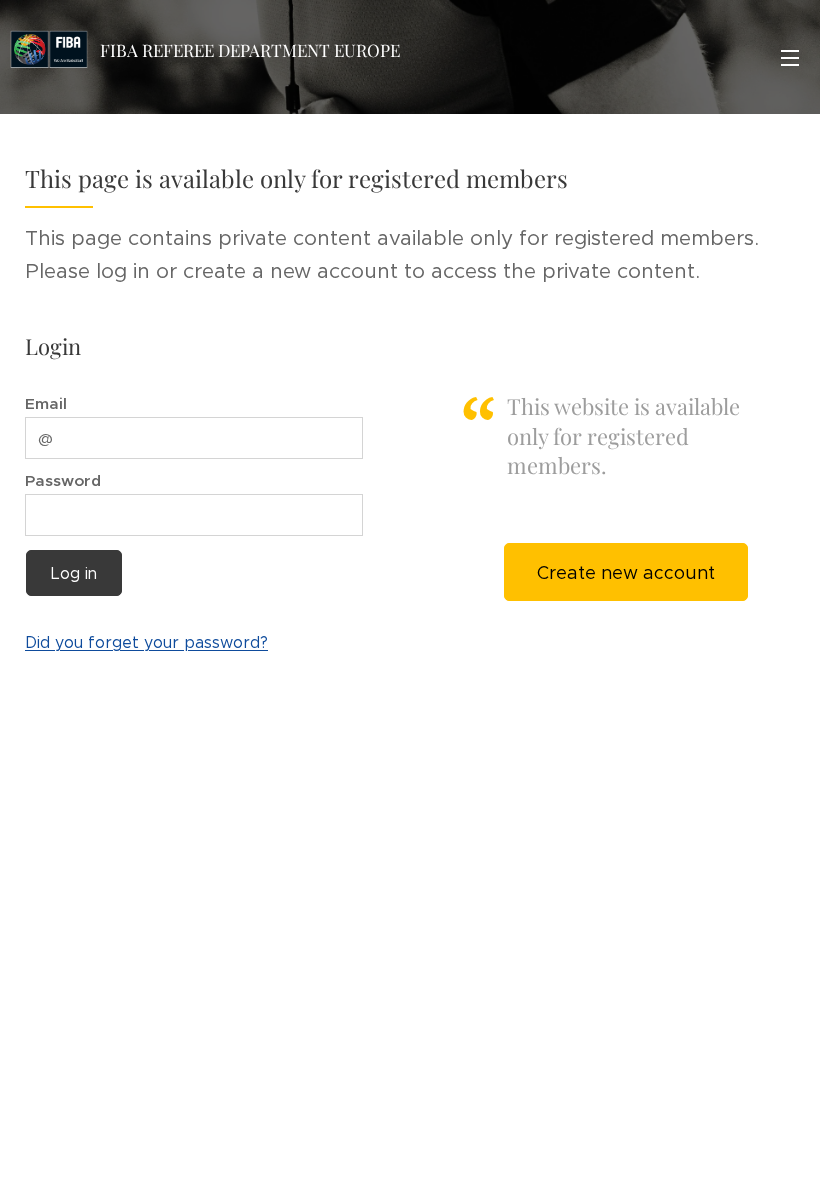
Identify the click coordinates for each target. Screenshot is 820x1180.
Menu (790, 57)
